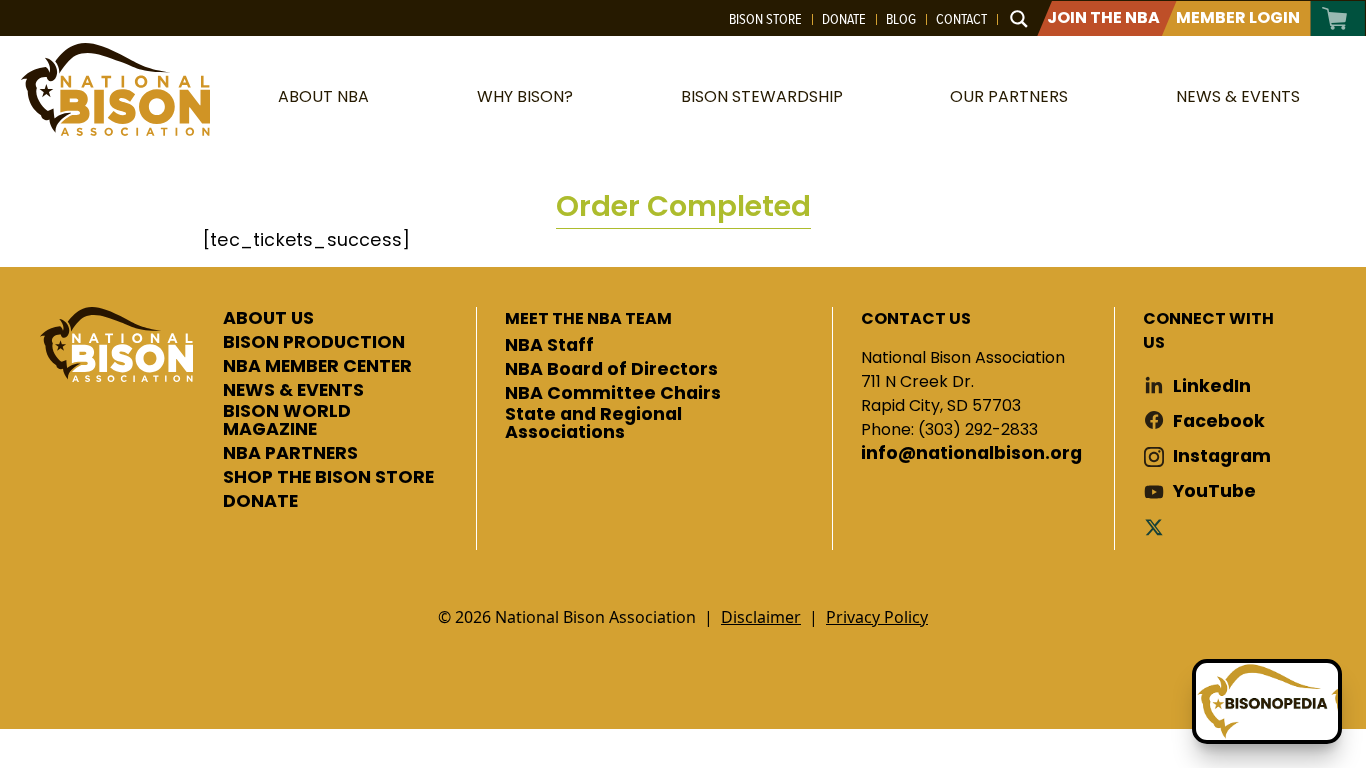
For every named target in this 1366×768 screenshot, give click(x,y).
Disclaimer (761, 617)
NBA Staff (549, 346)
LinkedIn (1212, 386)
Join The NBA (1103, 17)
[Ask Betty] (1267, 701)
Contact (961, 19)
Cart (1335, 18)
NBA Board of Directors (611, 370)
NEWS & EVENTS (293, 391)
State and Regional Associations (593, 423)
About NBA (323, 96)
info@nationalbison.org (971, 454)
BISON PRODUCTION (314, 343)
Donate (844, 19)
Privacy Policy (877, 617)
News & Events (1238, 96)
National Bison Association (115, 89)
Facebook (1219, 421)
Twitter (1158, 526)
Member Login (1238, 17)
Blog (901, 19)
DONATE (260, 502)
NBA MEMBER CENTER (317, 367)
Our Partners (1009, 96)
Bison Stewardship (762, 96)
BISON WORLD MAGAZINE (287, 420)
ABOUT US (268, 319)
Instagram (1222, 456)
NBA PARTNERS (290, 454)
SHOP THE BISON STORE (328, 478)
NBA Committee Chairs (613, 394)
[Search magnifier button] (1019, 19)
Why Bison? (525, 96)
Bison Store (765, 19)
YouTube (1214, 491)
